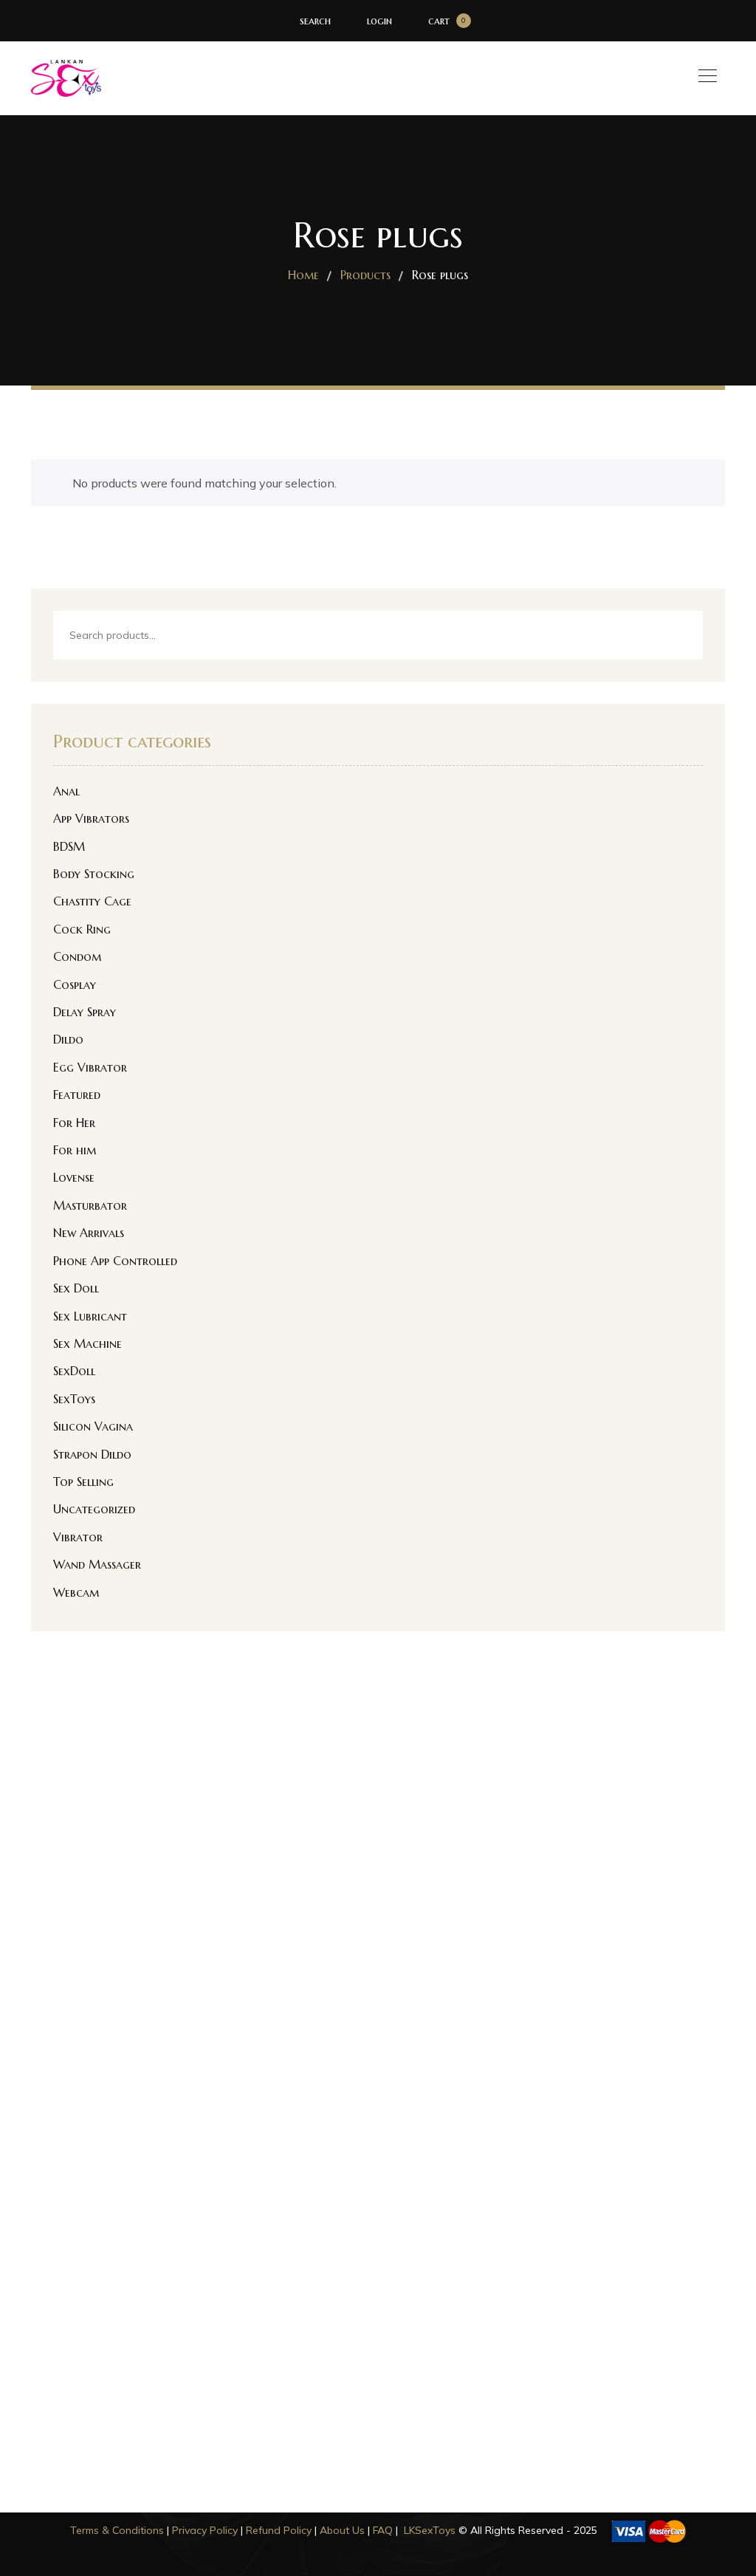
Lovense (74, 1177)
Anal (66, 791)
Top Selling (83, 1481)
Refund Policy (279, 2530)
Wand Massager (97, 1564)
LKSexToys (430, 2530)
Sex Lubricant (90, 1316)
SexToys (74, 1399)
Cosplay (75, 984)
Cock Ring (82, 929)
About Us (342, 2530)
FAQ (383, 2530)
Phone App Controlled (115, 1261)
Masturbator (90, 1205)
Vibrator (78, 1537)
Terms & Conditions (117, 2530)
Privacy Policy (205, 2530)
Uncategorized (94, 1509)
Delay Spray (85, 1012)
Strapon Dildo (92, 1454)
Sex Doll (76, 1288)
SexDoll (74, 1371)
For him (75, 1150)
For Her (74, 1123)
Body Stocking (94, 874)
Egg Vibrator (90, 1067)
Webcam (76, 1592)
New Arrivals (89, 1233)
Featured (77, 1095)
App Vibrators (91, 818)
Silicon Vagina (93, 1426)
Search (679, 636)
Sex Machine (87, 1343)
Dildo (68, 1039)
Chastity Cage (92, 901)
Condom (77, 956)
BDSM (69, 846)
